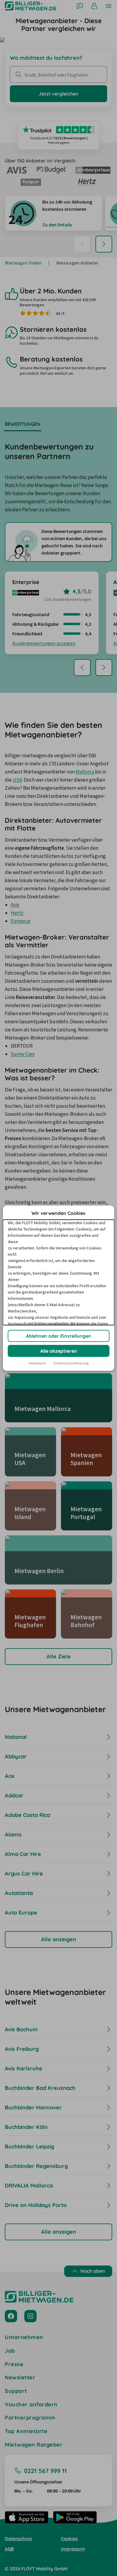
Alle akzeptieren (59, 1351)
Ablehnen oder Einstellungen (58, 1336)
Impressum (37, 1363)
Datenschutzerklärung (71, 1363)
